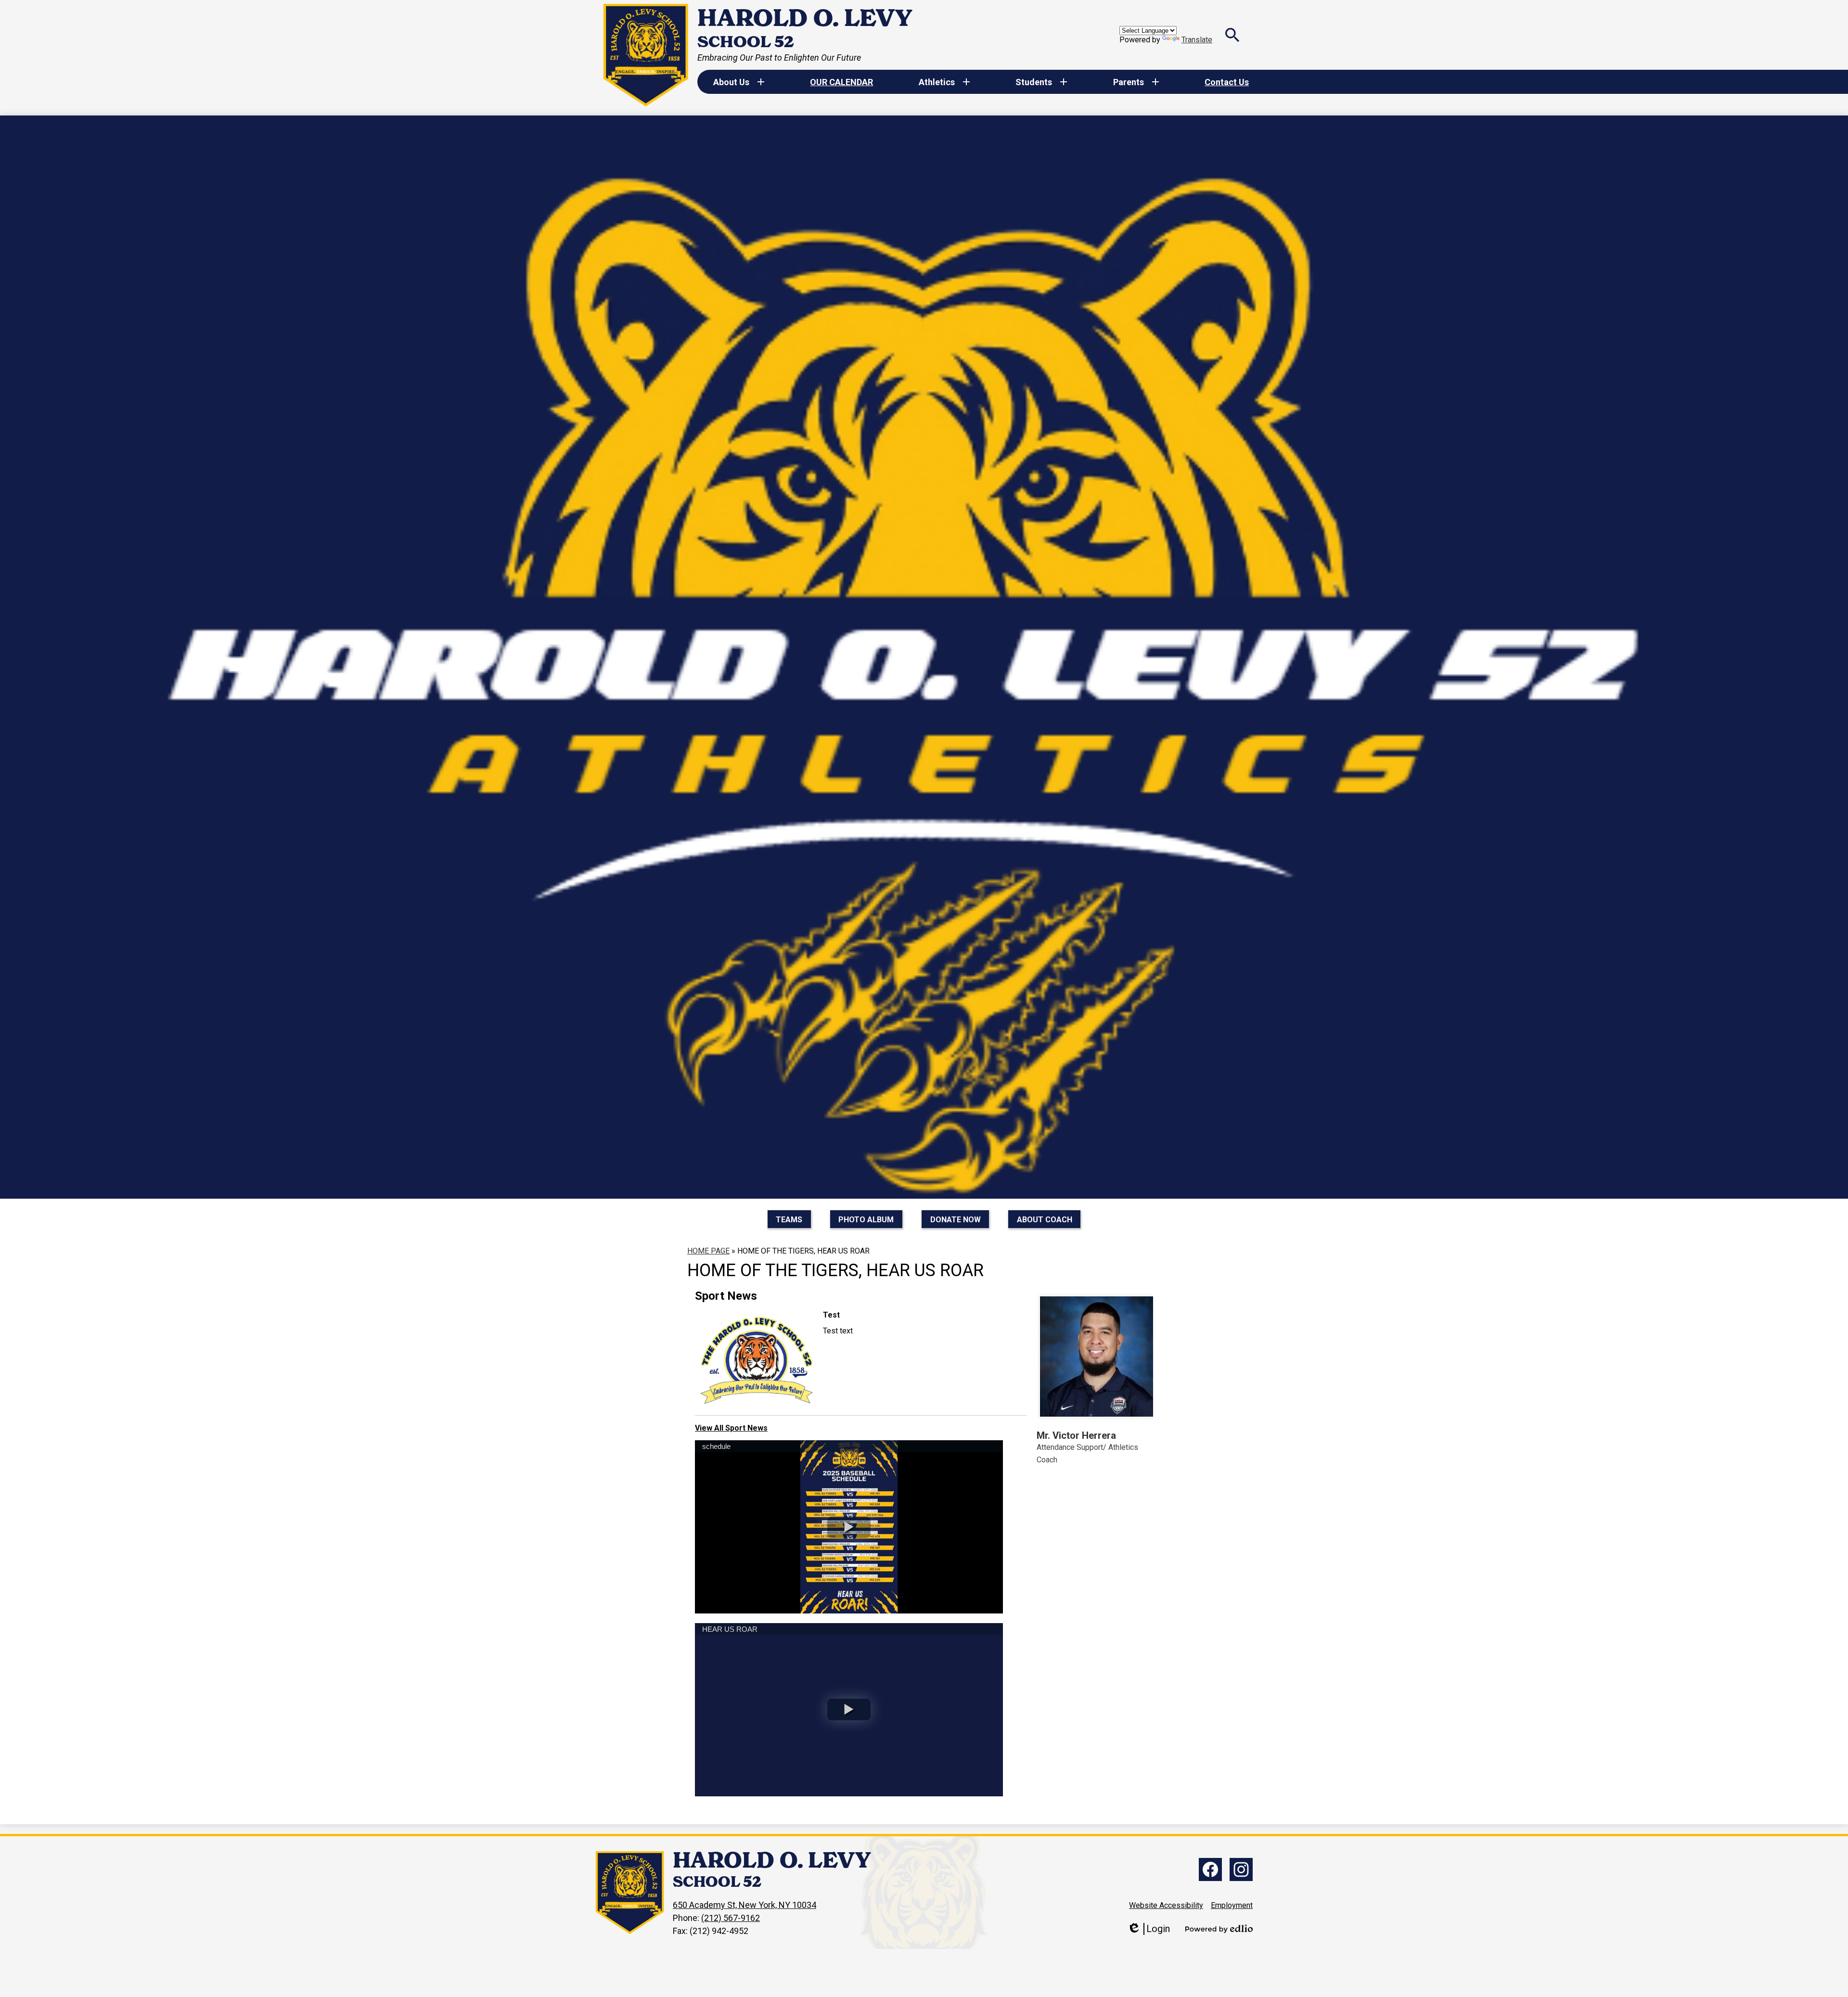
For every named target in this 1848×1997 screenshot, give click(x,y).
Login (1149, 1929)
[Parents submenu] (1136, 82)
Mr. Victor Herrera (1076, 1435)
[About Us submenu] (739, 82)
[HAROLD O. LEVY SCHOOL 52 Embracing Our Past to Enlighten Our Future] (646, 55)
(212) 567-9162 (731, 1918)
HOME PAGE (708, 1251)
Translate (1197, 40)
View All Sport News (731, 1428)
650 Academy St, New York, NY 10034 (744, 1905)
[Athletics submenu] (944, 82)
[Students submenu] (1041, 82)
